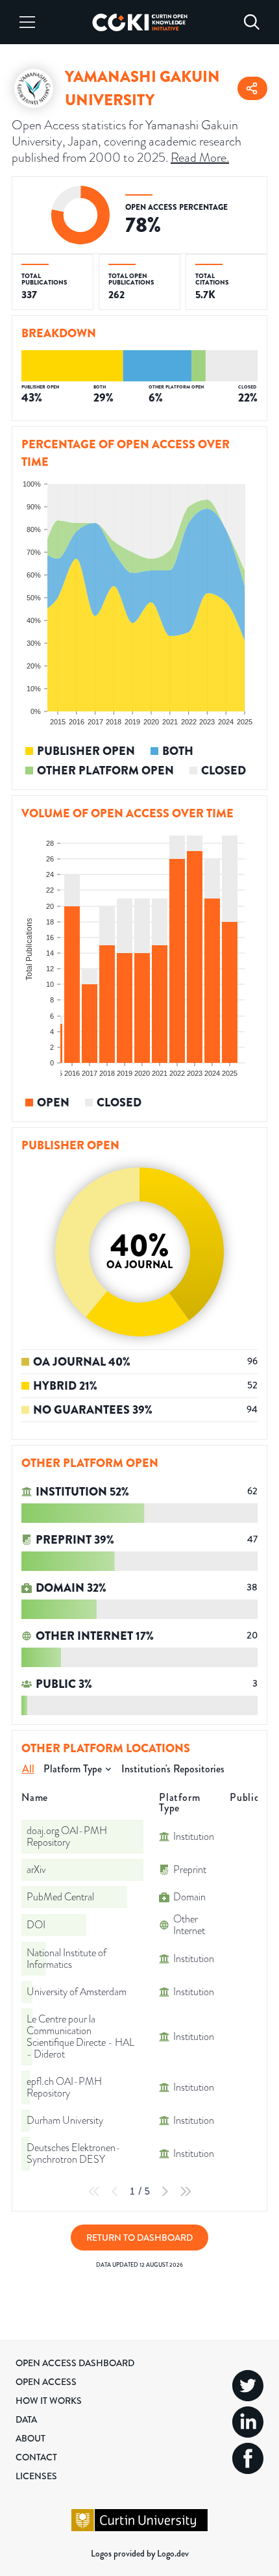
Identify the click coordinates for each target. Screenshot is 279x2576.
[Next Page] (165, 2191)
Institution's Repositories (173, 1769)
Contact (36, 2457)
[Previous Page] (115, 2191)
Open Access (46, 2382)
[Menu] (27, 22)
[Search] (252, 22)
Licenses (36, 2476)
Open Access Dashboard (75, 2363)
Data (26, 2419)
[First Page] (94, 2191)
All (28, 1769)
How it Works (49, 2401)
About (30, 2438)
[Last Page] (186, 2191)
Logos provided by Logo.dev (140, 2553)
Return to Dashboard (139, 2238)
